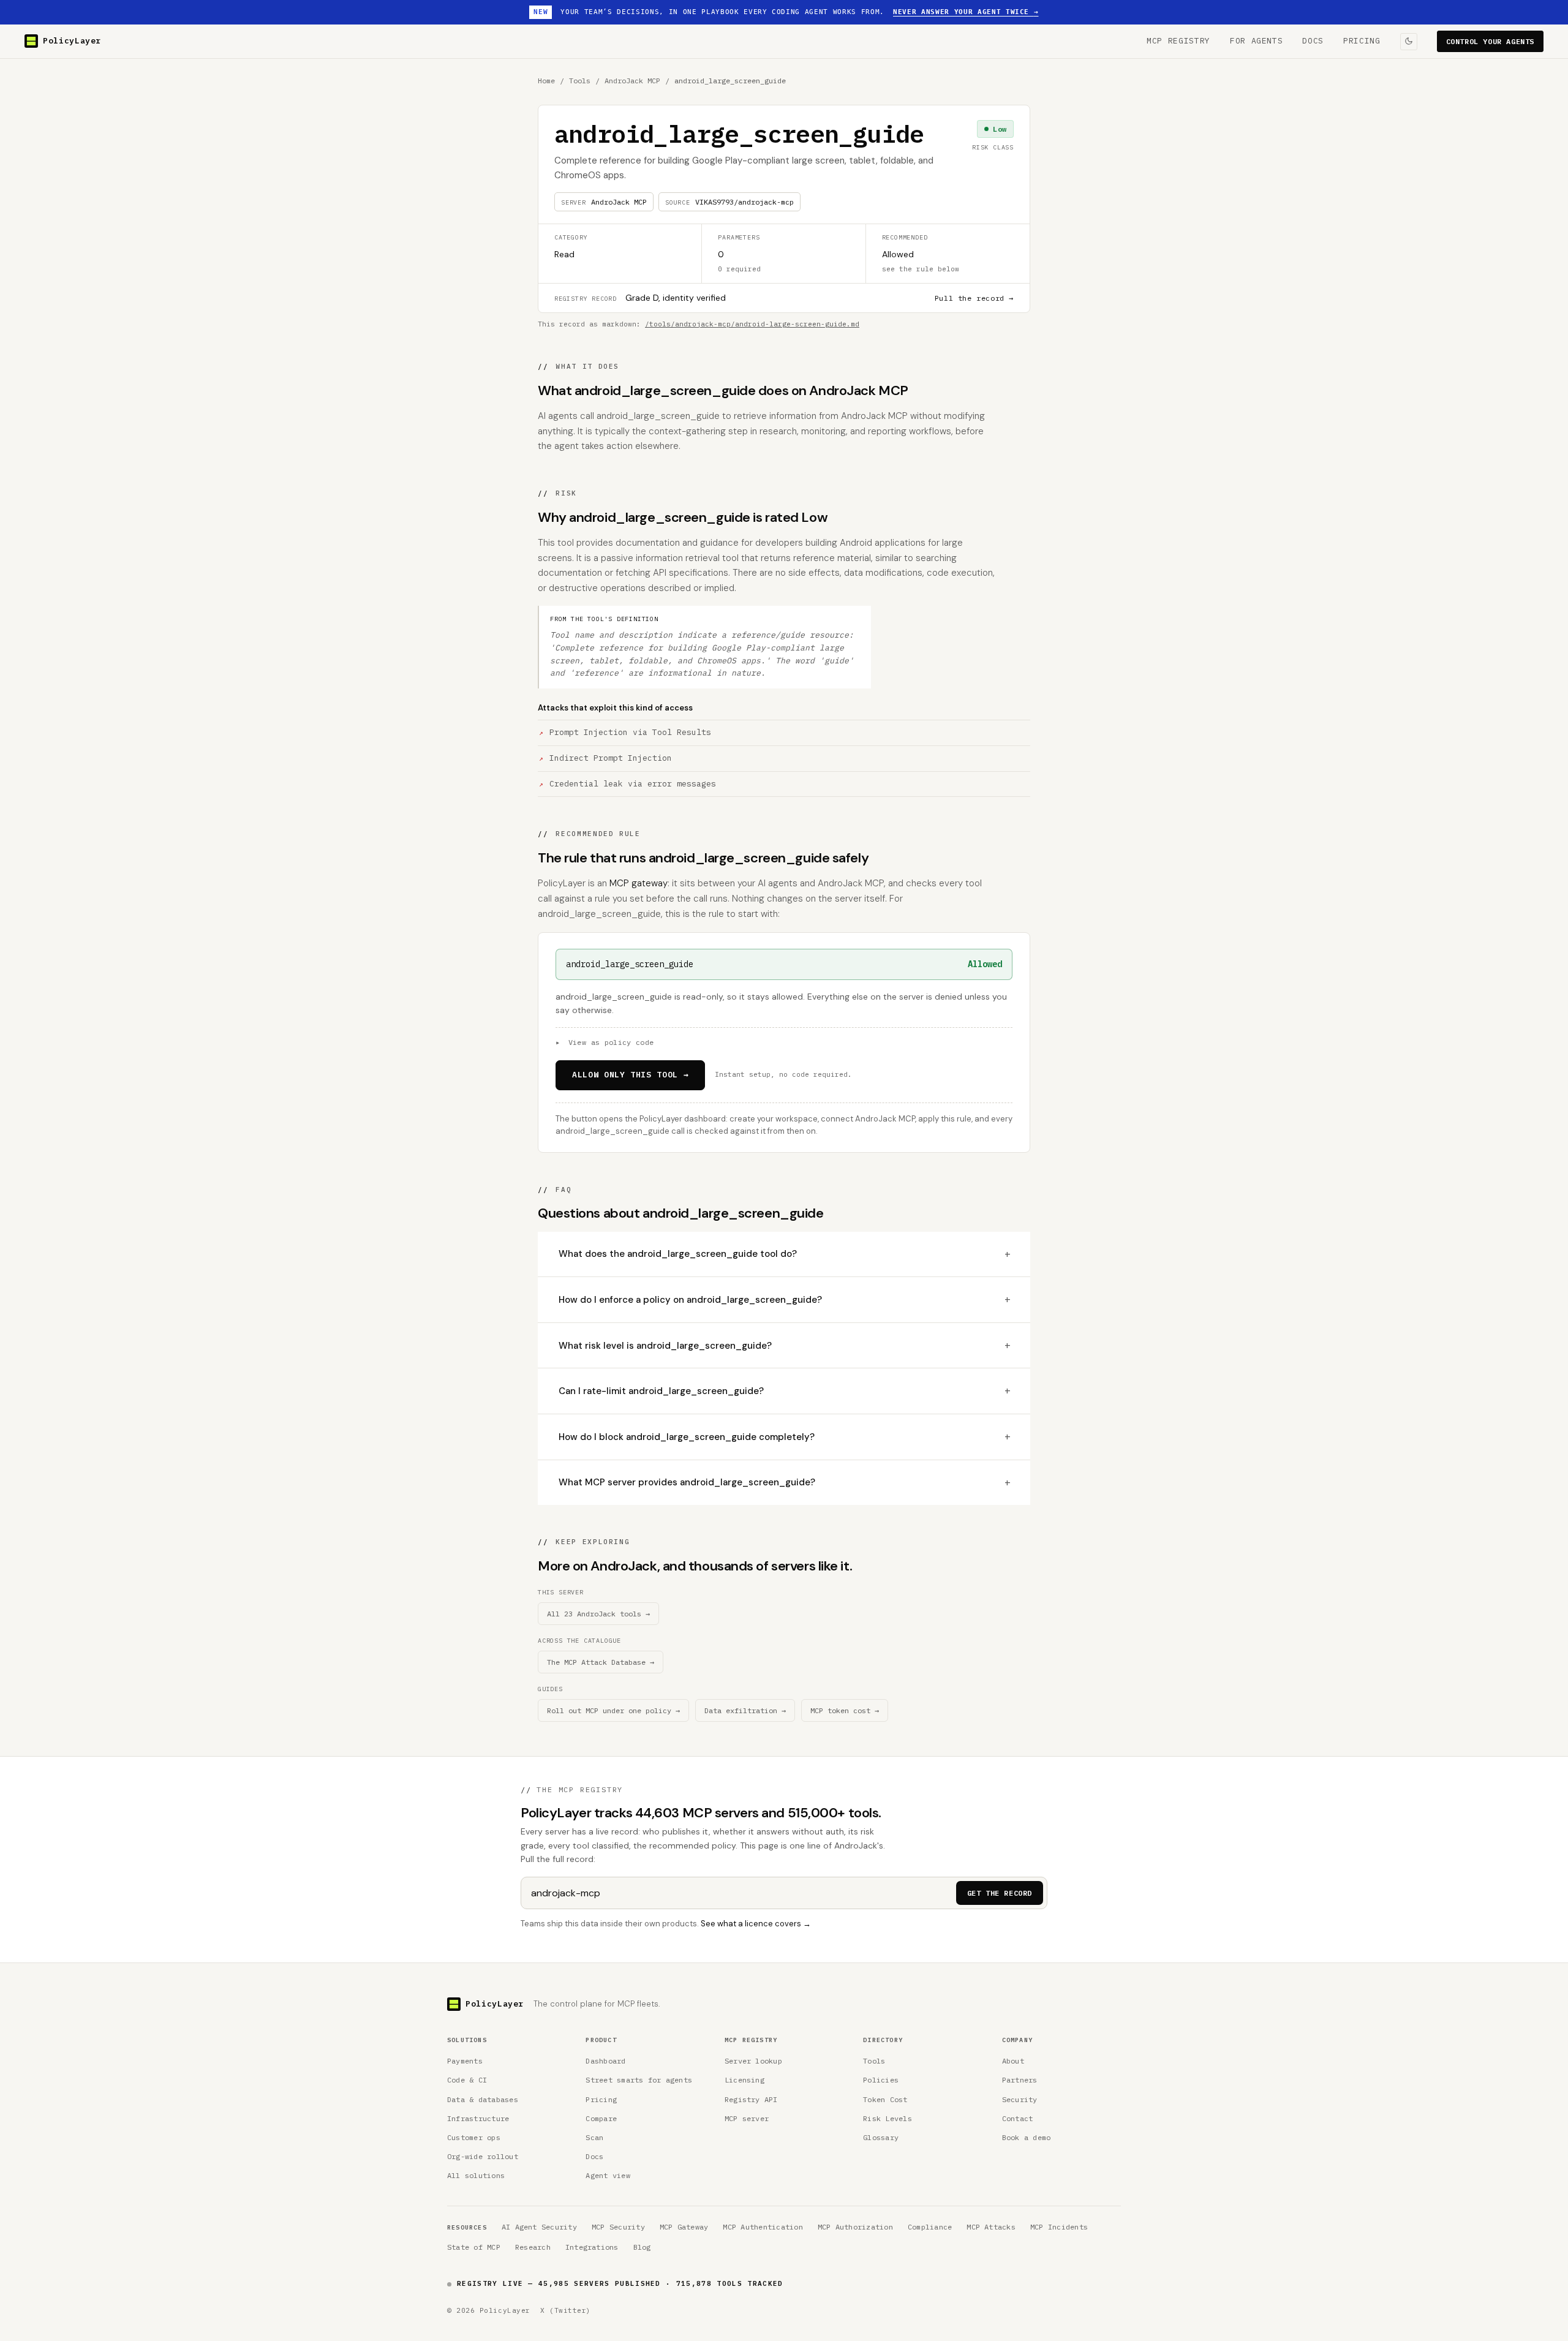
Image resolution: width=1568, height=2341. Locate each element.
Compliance (930, 2227)
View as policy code (605, 1042)
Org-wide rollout (483, 2156)
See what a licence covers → (756, 1924)
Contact (1018, 2118)
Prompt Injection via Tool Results (630, 732)
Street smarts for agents (639, 2080)
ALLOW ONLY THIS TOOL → (630, 1075)
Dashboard (605, 2061)
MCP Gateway (684, 2227)
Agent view (608, 2175)
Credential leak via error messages (633, 784)
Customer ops (474, 2137)
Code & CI (467, 2080)
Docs (594, 2156)
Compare (601, 2118)
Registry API (751, 2099)
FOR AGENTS (1257, 41)
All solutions (476, 2175)
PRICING (1362, 41)
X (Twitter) (566, 2310)
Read (564, 254)
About (1013, 2061)
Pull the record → (974, 298)
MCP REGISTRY (1178, 41)
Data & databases (483, 2099)
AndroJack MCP (632, 81)
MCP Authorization (855, 2227)
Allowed (898, 254)
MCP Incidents (1059, 2227)
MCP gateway (639, 883)
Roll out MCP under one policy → (613, 1710)
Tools (580, 81)
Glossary (881, 2137)
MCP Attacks (991, 2227)
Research (533, 2247)
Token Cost (885, 2099)
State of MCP (474, 2247)
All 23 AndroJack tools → (598, 1614)
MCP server (747, 2118)
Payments (465, 2061)
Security (1020, 2099)
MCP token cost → (845, 1710)
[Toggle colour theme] (1409, 41)
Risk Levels (888, 2118)
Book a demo (1027, 2137)
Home (546, 81)
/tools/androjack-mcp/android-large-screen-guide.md (752, 324)
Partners (1020, 2080)
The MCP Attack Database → (601, 1662)
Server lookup (753, 2061)
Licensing (744, 2080)
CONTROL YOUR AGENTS (1490, 41)
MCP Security (618, 2227)
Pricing (601, 2099)
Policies (881, 2080)
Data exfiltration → (745, 1710)
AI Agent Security (539, 2227)
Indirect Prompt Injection (611, 758)
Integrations (592, 2247)
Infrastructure (478, 2118)
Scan (594, 2137)
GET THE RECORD (1000, 1893)
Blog (642, 2247)
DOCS (1313, 41)
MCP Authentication (763, 2227)
